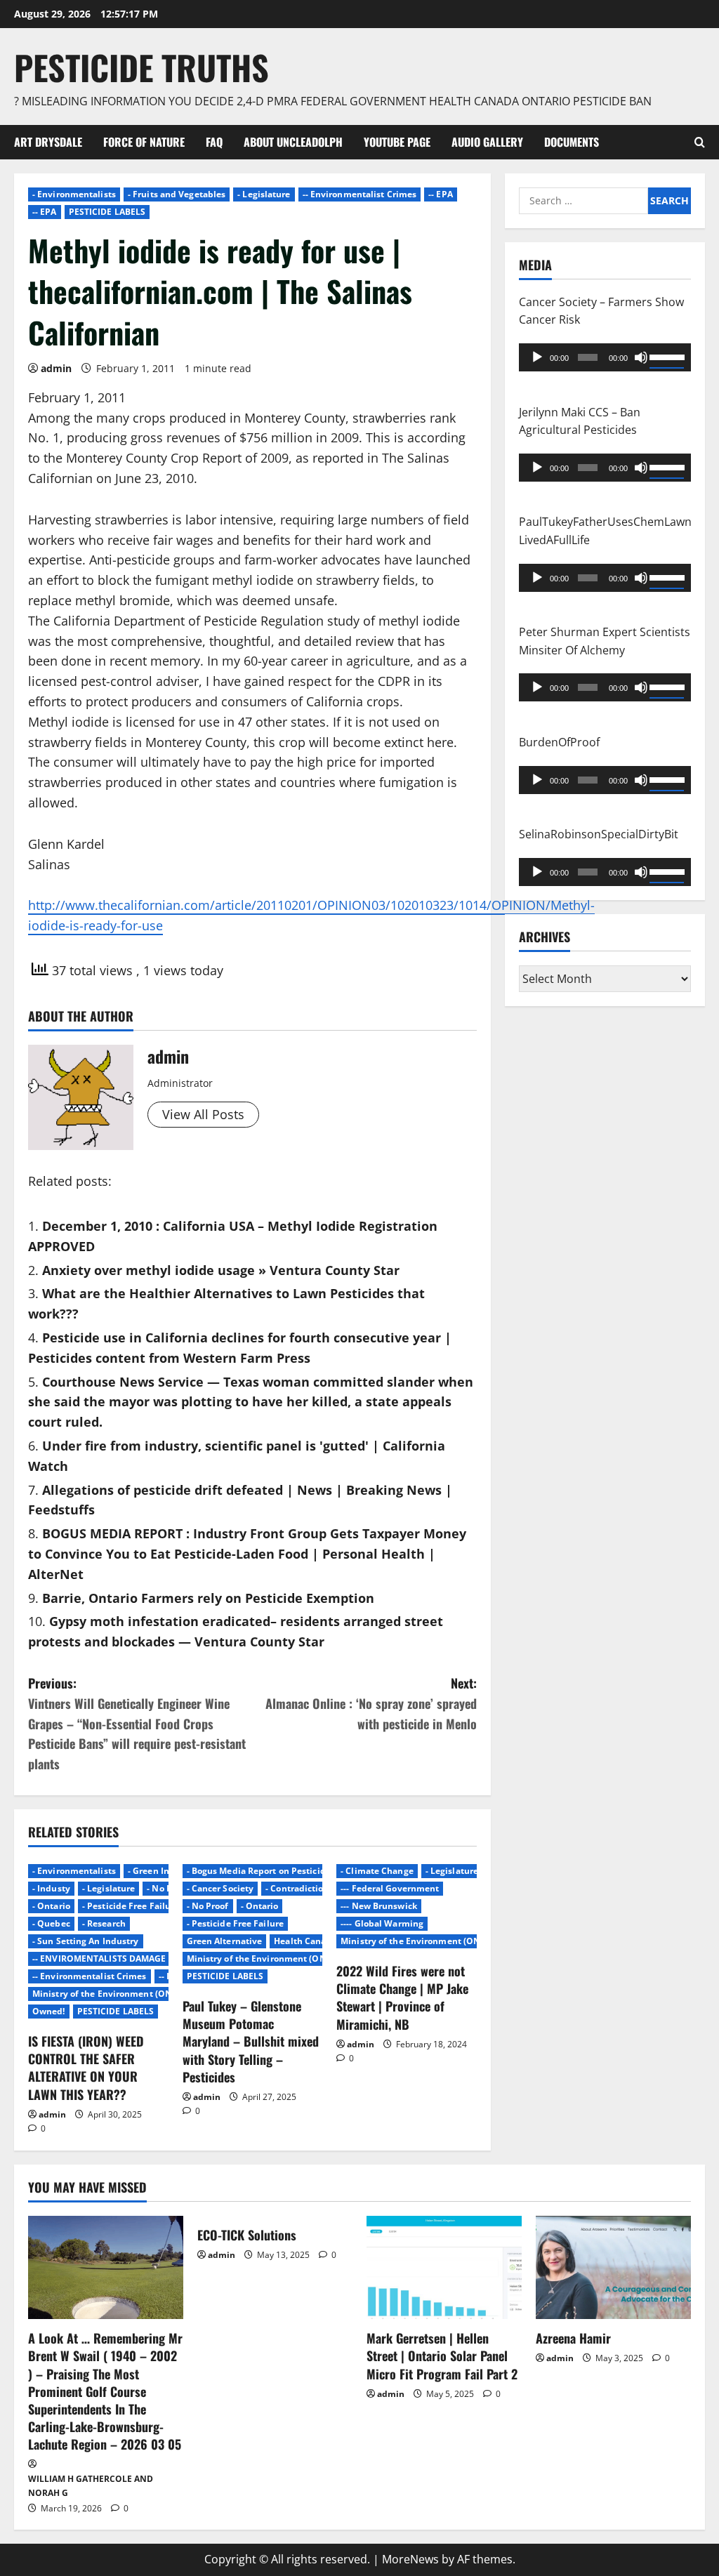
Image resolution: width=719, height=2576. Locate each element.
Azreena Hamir (573, 2338)
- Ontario (51, 1906)
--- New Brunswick (379, 1906)
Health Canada (305, 1941)
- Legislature (264, 194)
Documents (572, 142)
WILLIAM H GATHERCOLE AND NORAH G (91, 2486)
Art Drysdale (48, 142)
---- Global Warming (382, 1923)
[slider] (667, 356)
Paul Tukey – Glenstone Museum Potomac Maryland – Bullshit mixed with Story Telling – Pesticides (251, 2041)
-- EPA (441, 194)
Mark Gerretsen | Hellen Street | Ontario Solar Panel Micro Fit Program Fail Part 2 (442, 2356)
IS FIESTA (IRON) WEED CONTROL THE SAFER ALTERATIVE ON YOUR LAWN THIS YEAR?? (86, 2068)
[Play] (537, 357)
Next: (371, 1703)
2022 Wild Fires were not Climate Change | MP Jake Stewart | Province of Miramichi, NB (402, 1997)
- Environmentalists (74, 194)
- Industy (51, 1888)
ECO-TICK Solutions (247, 2235)
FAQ (214, 142)
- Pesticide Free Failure (131, 1906)
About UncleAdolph (293, 142)
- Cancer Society (220, 1888)
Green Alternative (225, 1941)
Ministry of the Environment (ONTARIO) (117, 1994)
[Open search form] (700, 142)
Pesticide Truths (141, 67)
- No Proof (168, 1888)
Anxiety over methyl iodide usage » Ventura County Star (221, 1270)
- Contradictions (299, 1888)
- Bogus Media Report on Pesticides (261, 1871)
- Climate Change (377, 1871)
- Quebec (51, 1923)
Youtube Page (397, 142)
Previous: (137, 1723)
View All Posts (203, 1114)
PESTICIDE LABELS (107, 212)
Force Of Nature (144, 142)
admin (56, 368)
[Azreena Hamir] (613, 2267)
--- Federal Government (390, 1888)
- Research (104, 1923)
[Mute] (641, 357)
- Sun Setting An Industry (86, 1941)
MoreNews (410, 2559)
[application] (605, 357)
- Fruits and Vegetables (177, 194)
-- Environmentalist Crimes (360, 194)
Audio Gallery (487, 142)
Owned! (49, 2011)
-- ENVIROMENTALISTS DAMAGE (99, 1959)
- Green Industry (163, 1871)
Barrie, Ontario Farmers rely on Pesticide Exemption (208, 1598)
